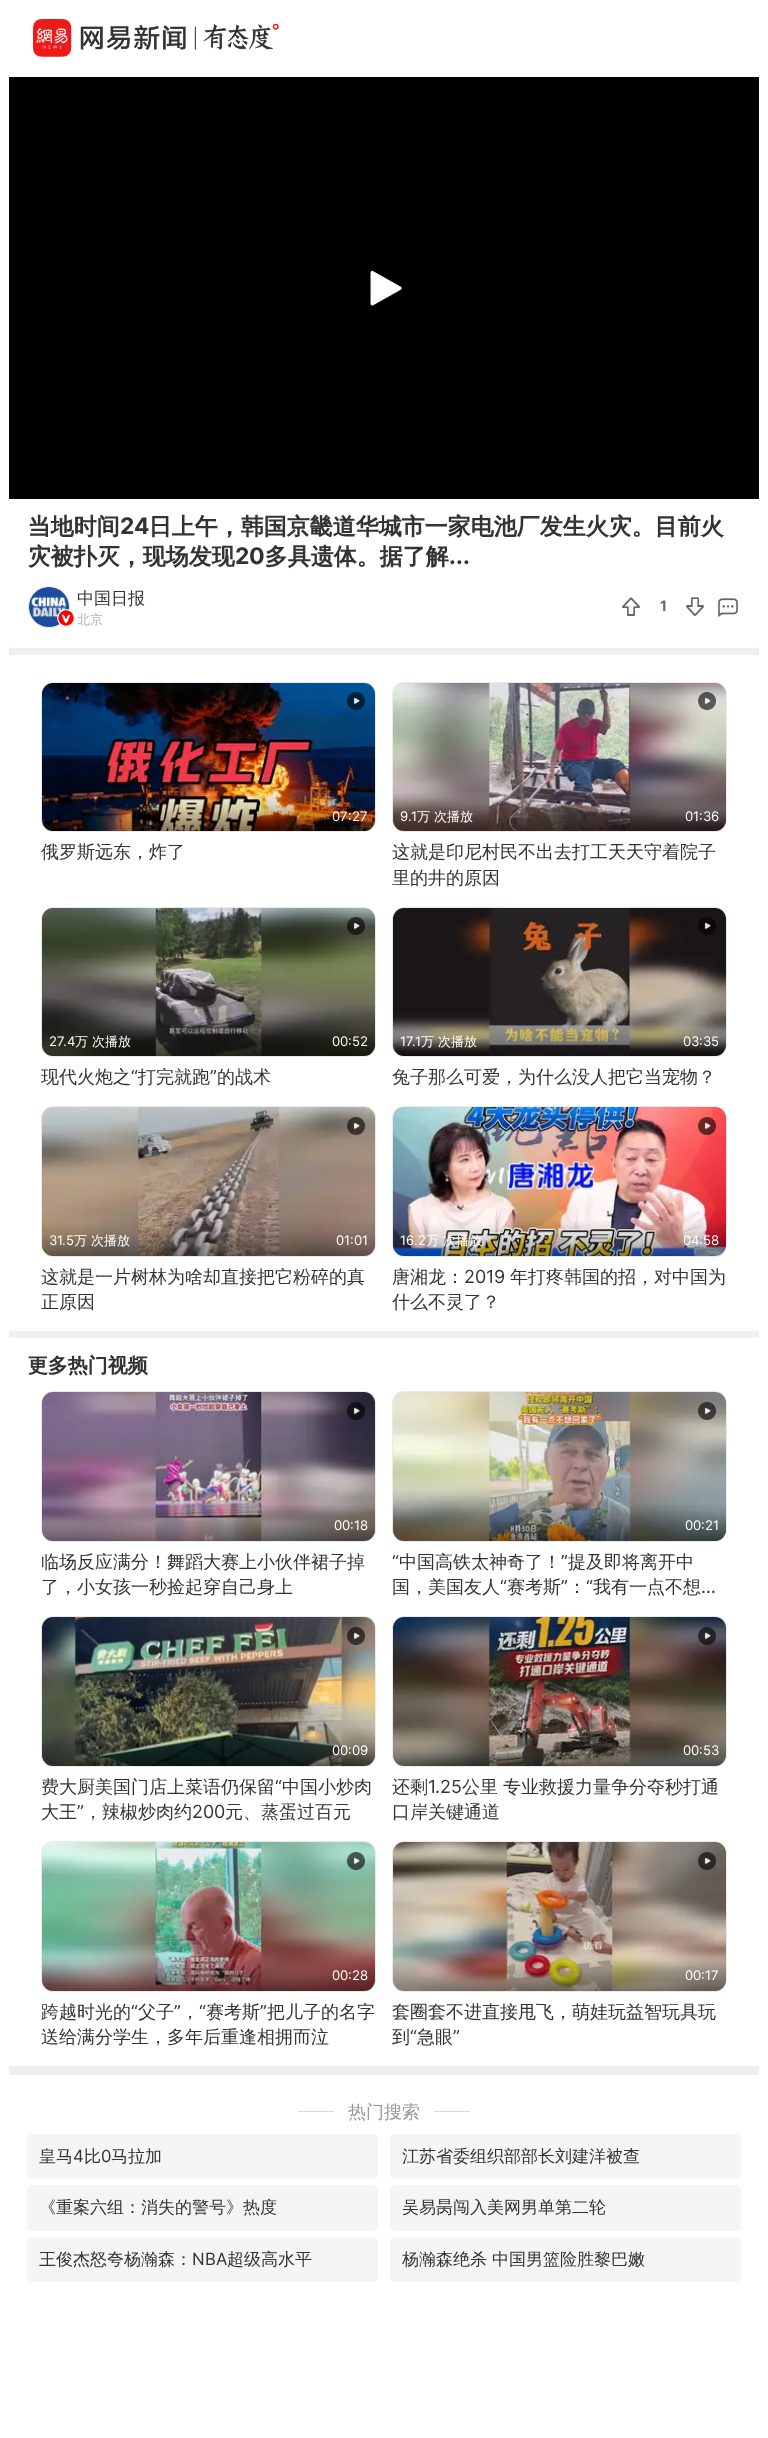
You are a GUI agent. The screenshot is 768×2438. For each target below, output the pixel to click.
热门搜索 (384, 2111)
